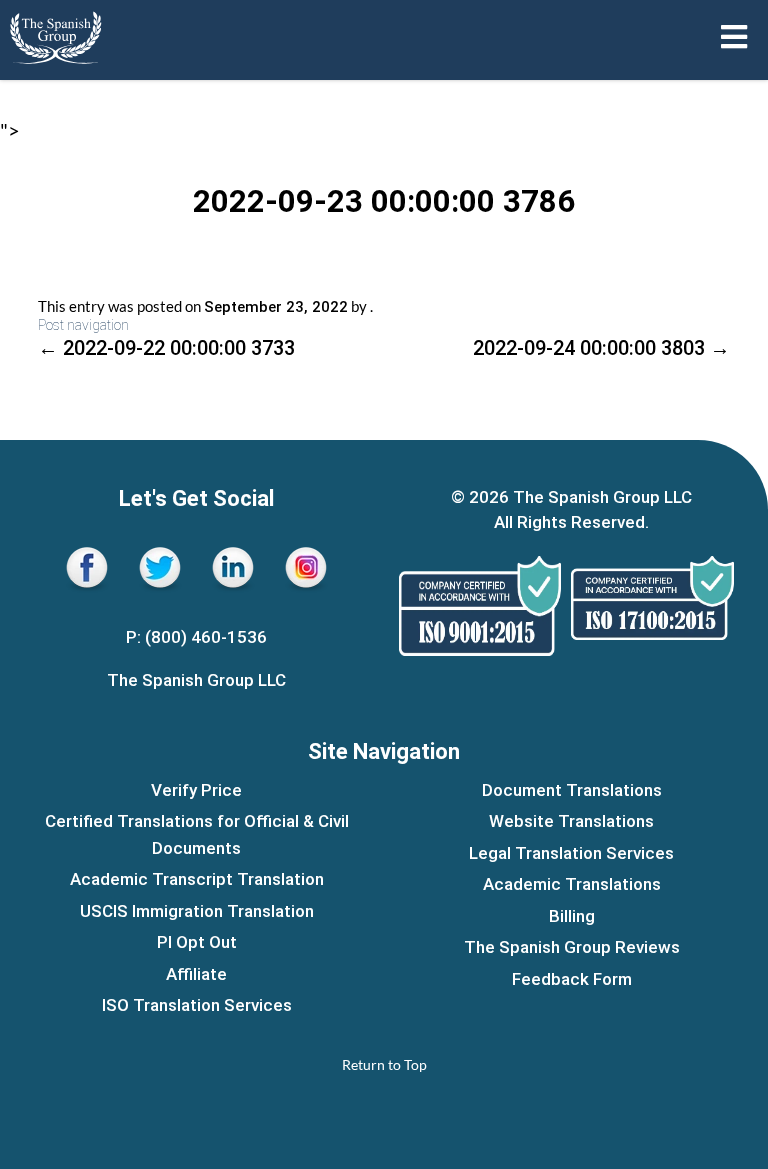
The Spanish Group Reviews (572, 947)
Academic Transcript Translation (197, 879)
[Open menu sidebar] (734, 37)
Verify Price (196, 790)
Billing (572, 916)
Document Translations (572, 790)
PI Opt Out (197, 942)
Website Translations (571, 821)
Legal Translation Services (571, 853)
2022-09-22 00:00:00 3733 (166, 348)
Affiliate (196, 974)
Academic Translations (572, 884)
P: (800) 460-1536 (196, 637)
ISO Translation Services (197, 1005)
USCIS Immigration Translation (197, 911)
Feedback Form (572, 979)
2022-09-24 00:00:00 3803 (601, 348)
